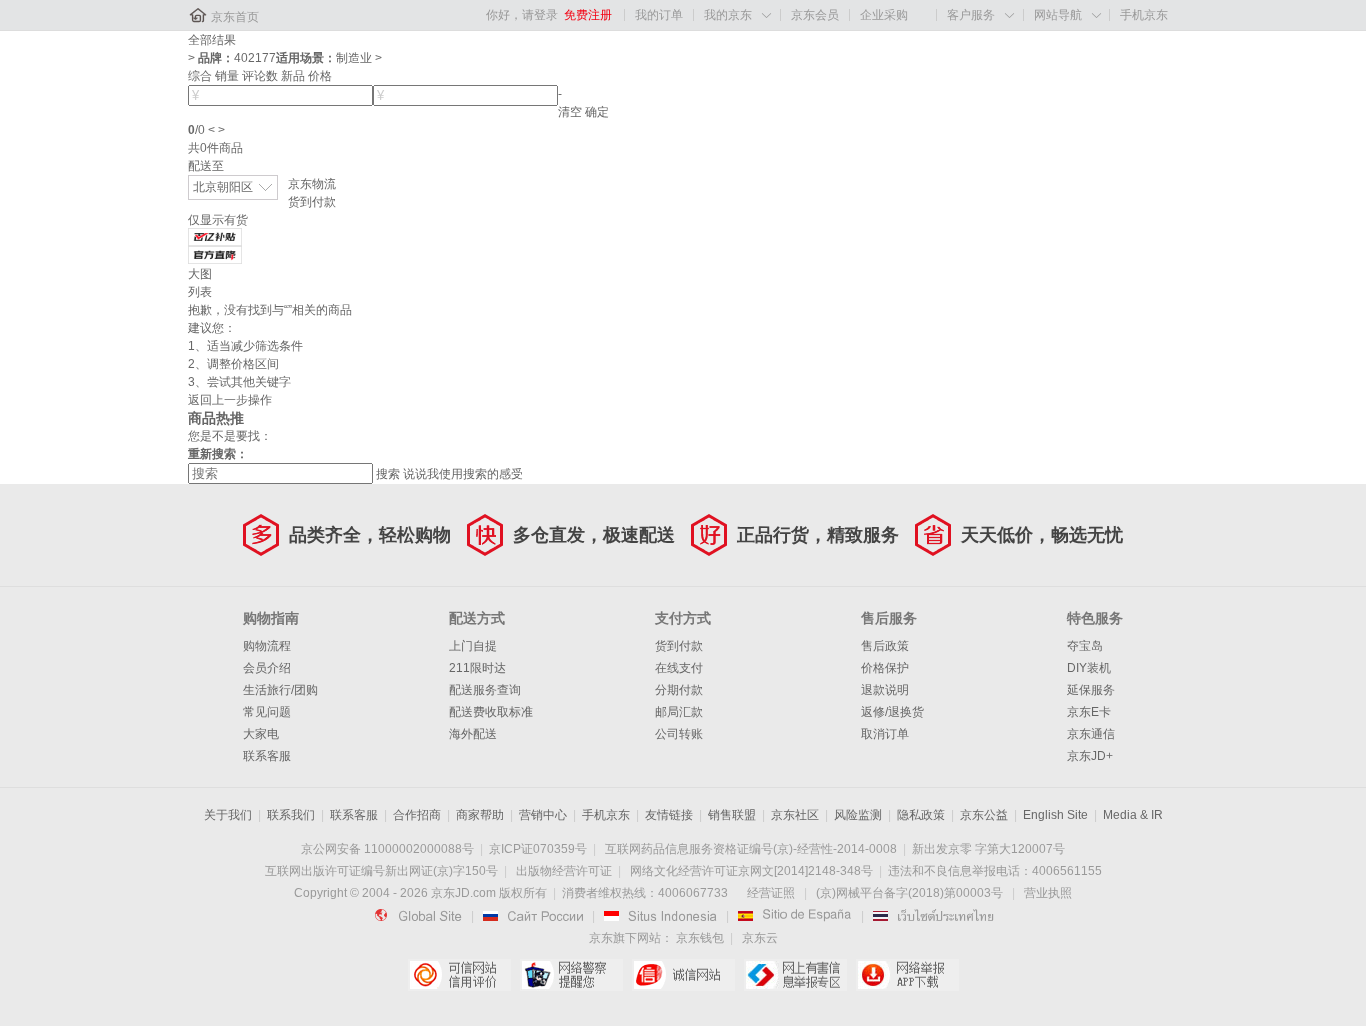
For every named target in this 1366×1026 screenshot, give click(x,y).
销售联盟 (732, 815)
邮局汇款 (679, 712)
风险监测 (858, 815)
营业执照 (1048, 893)
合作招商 (417, 815)
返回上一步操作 (230, 400)
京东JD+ (1090, 756)
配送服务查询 (485, 690)
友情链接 (669, 815)
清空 (570, 112)
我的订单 (659, 15)
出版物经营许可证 (564, 871)
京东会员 (815, 15)
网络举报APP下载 (907, 975)
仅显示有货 (218, 220)
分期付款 (679, 690)
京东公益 (984, 815)
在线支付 (679, 668)
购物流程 (267, 646)
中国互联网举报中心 (795, 975)
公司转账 (679, 734)
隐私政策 (921, 815)
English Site (1055, 815)
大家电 (261, 734)
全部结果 (212, 40)
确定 (597, 112)
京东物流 (312, 184)
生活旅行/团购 (280, 690)
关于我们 (228, 815)
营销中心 (543, 815)
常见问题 (267, 712)
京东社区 (795, 815)
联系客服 (267, 756)
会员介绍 (267, 668)
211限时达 (477, 668)
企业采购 (884, 15)
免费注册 (588, 15)
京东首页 (235, 17)
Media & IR (1133, 815)
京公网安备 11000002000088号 (387, 849)
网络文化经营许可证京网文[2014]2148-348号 (751, 871)
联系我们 (291, 815)
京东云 (760, 938)
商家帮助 (480, 815)
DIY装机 (1089, 668)
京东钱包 (700, 938)
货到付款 (312, 202)
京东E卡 (1089, 712)
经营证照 (771, 893)
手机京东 (1144, 15)
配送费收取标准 (491, 712)
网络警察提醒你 (571, 975)
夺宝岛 (1085, 646)
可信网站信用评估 (459, 975)
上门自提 (473, 646)
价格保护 (885, 668)
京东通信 (1091, 734)
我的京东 (728, 15)
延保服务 (1091, 690)
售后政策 (885, 646)
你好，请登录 (522, 15)
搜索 (388, 474)
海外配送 (473, 734)
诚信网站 (683, 975)
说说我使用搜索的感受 (463, 474)
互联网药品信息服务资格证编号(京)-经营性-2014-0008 (751, 849)
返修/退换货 (892, 712)
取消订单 (885, 734)
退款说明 (885, 690)
